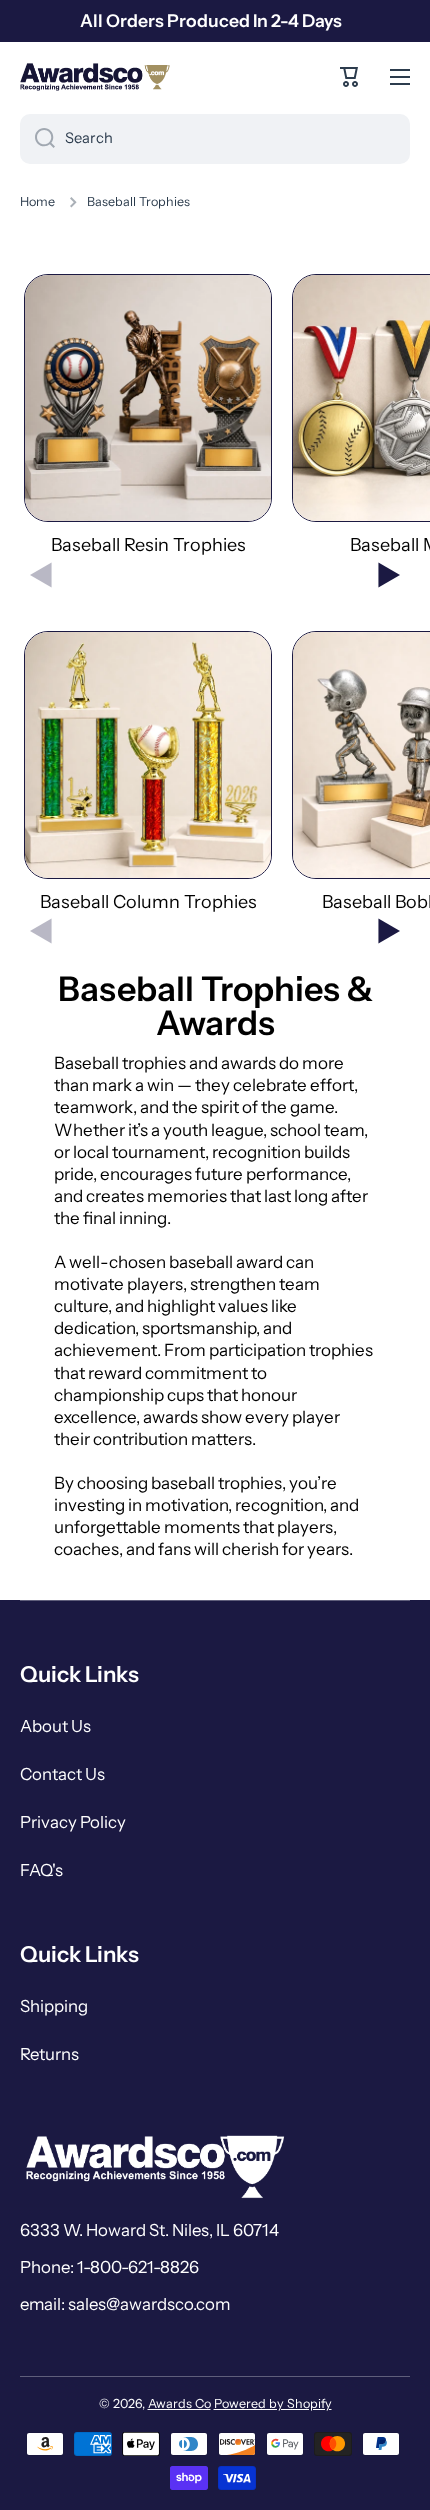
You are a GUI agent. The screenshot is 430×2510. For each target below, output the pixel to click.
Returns (49, 2054)
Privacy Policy (73, 1822)
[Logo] (95, 77)
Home (37, 201)
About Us (55, 1726)
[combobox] (215, 139)
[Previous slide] (41, 575)
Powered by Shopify (273, 2403)
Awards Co (179, 2403)
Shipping (54, 2006)
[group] (148, 415)
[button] (350, 77)
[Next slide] (389, 575)
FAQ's (41, 1870)
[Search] (37, 139)
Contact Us (62, 1774)
